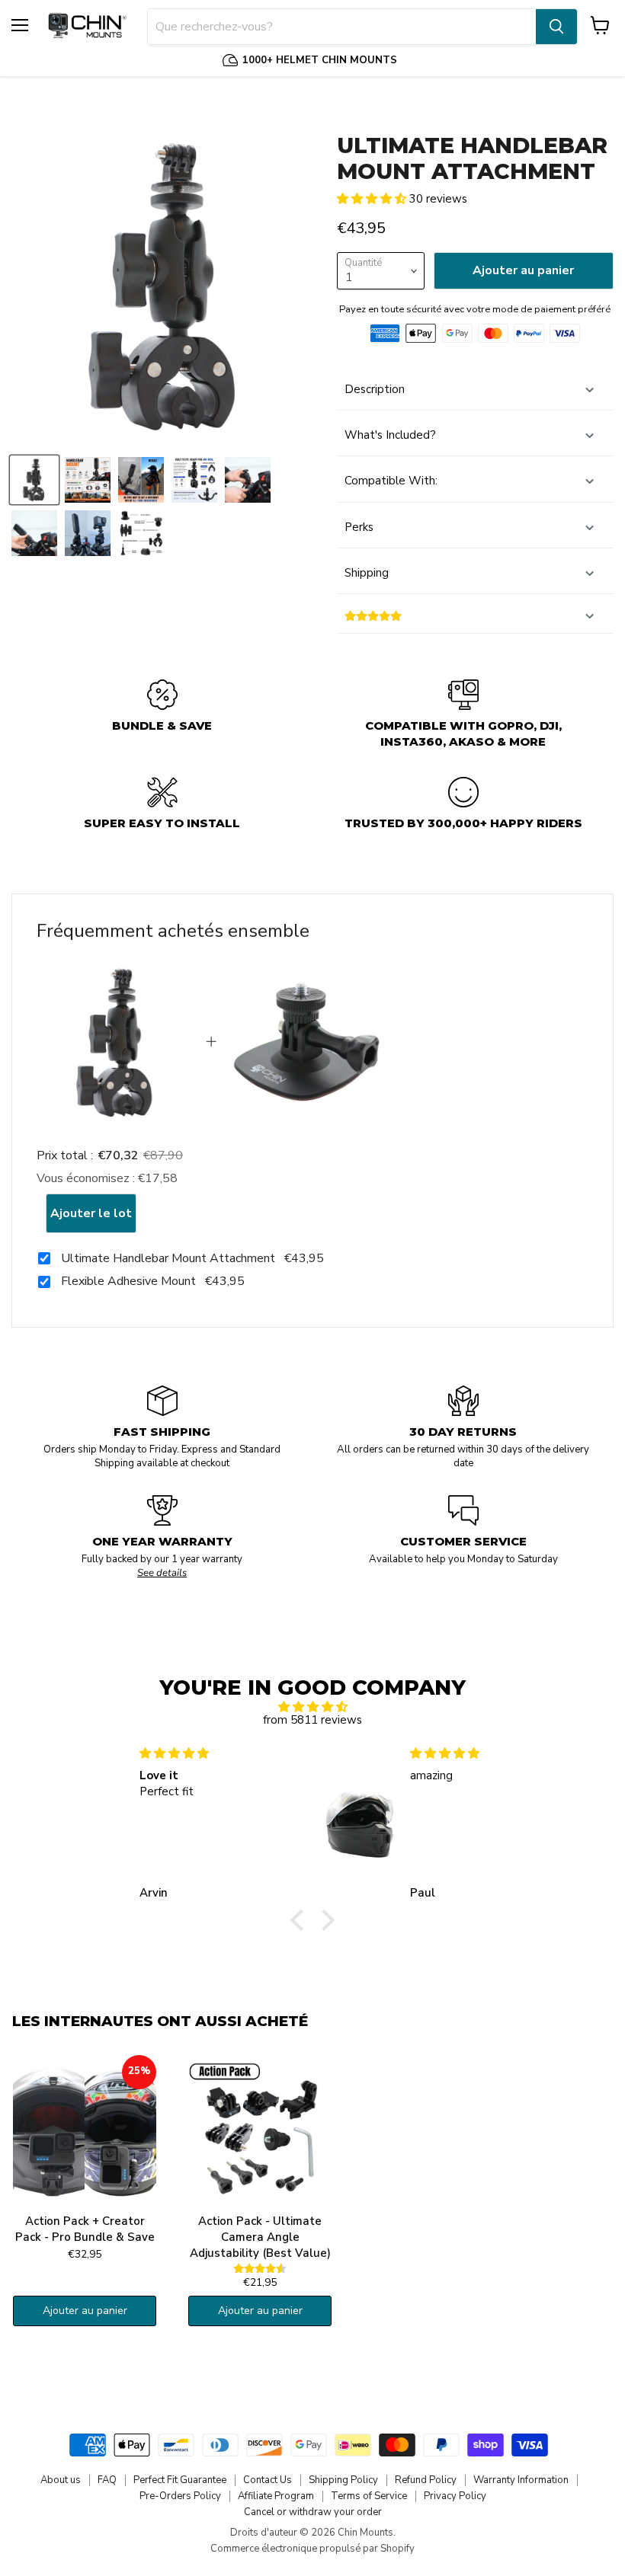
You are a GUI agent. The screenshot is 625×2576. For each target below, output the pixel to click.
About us (61, 2480)
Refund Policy (426, 2480)
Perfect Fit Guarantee (180, 2480)
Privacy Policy (455, 2496)
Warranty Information (521, 2480)
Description (375, 389)
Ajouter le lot (91, 1213)
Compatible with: (391, 481)
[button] (373, 199)
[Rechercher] (556, 27)
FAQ (107, 2480)
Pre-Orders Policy (180, 2496)
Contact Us (268, 2480)
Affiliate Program (276, 2496)
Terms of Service (369, 2496)
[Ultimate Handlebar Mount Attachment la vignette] (34, 480)
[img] (313, 1707)
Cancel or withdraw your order (313, 2512)
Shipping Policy (343, 2480)
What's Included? (390, 435)
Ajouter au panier (85, 2311)
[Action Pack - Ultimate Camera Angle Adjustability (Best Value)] (260, 2131)
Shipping (367, 573)
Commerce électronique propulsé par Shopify (312, 2549)
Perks (359, 527)
